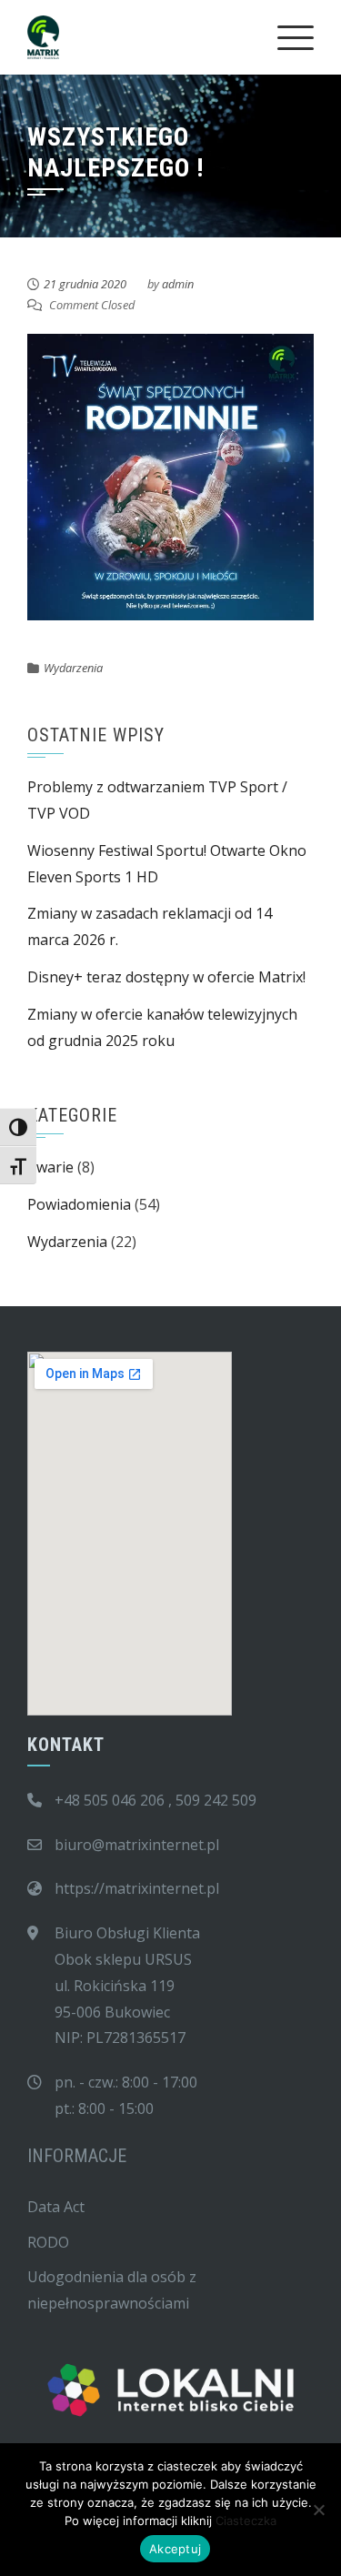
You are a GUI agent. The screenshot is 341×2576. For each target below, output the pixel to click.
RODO (48, 2242)
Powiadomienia (79, 1204)
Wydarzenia (73, 668)
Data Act (56, 2207)
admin (178, 284)
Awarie (50, 1167)
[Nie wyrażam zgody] (318, 2510)
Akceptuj (175, 2549)
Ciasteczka (246, 2521)
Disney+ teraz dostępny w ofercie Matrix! (166, 977)
